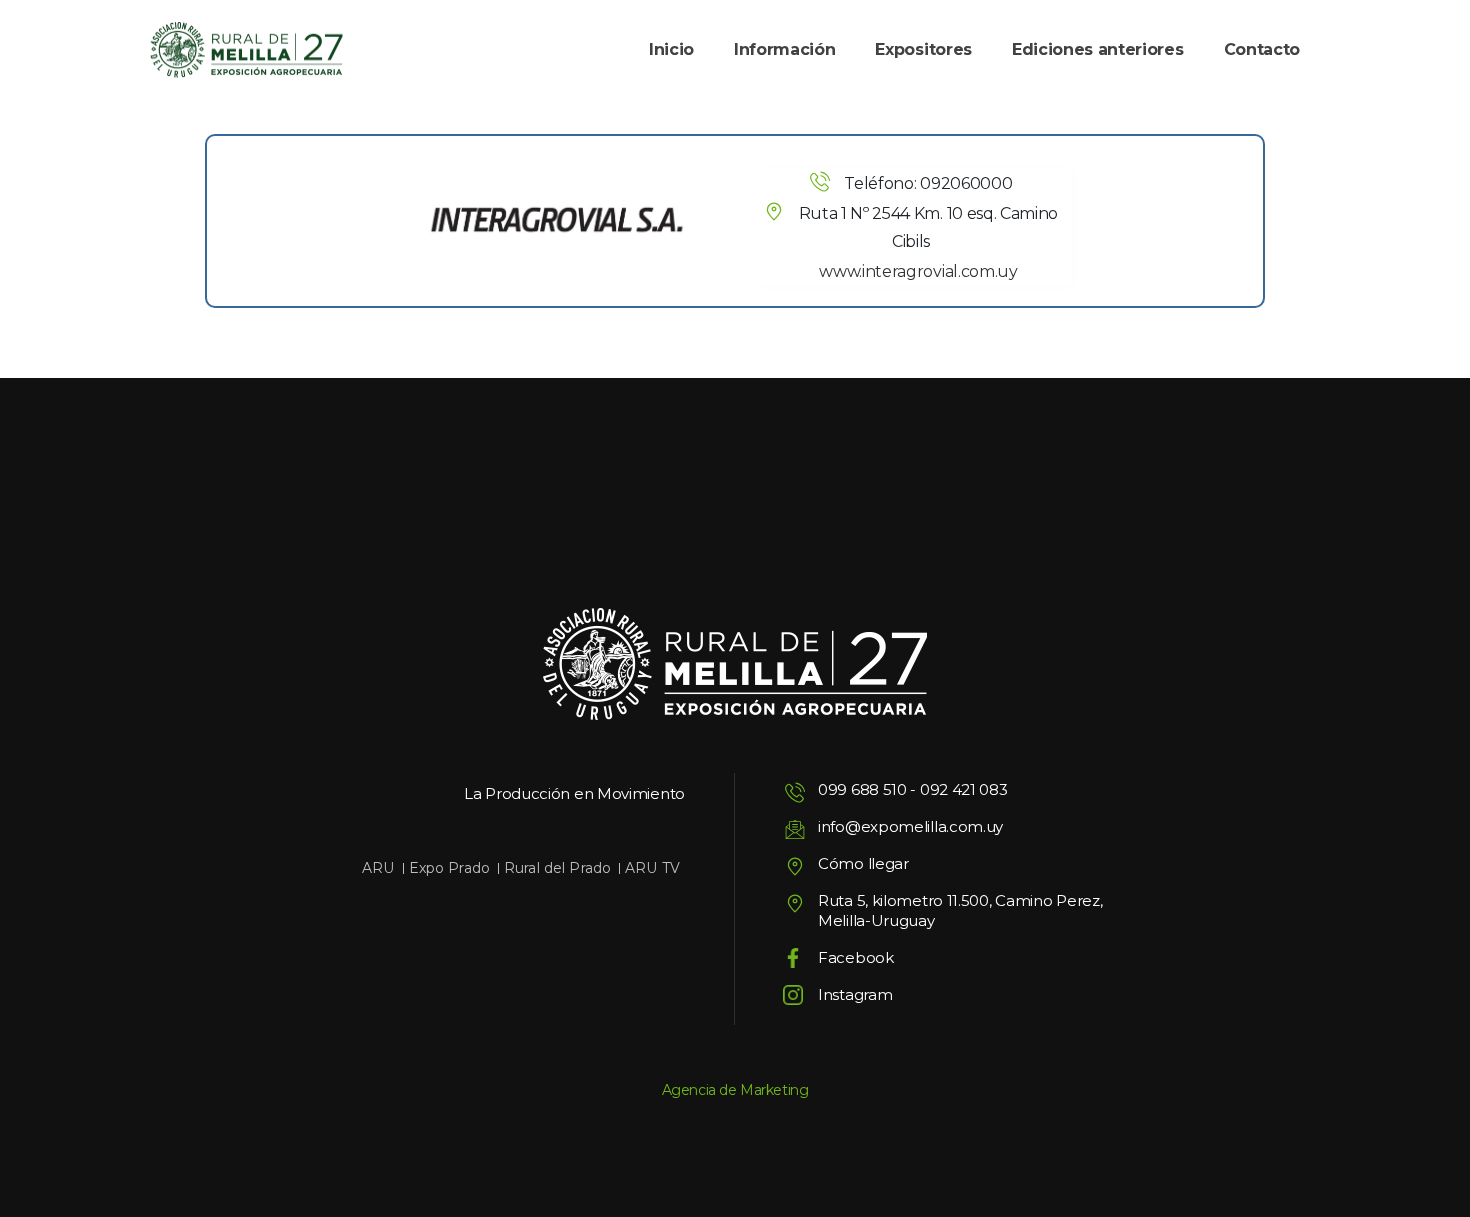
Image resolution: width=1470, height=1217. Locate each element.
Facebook (856, 957)
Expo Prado (449, 868)
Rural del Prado (557, 868)
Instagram (855, 994)
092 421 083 (964, 789)
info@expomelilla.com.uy (910, 826)
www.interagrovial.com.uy (918, 271)
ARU (378, 868)
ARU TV (652, 868)
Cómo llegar (863, 863)
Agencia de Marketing (735, 1090)
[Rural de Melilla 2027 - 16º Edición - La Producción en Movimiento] (246, 50)
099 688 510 (862, 789)
